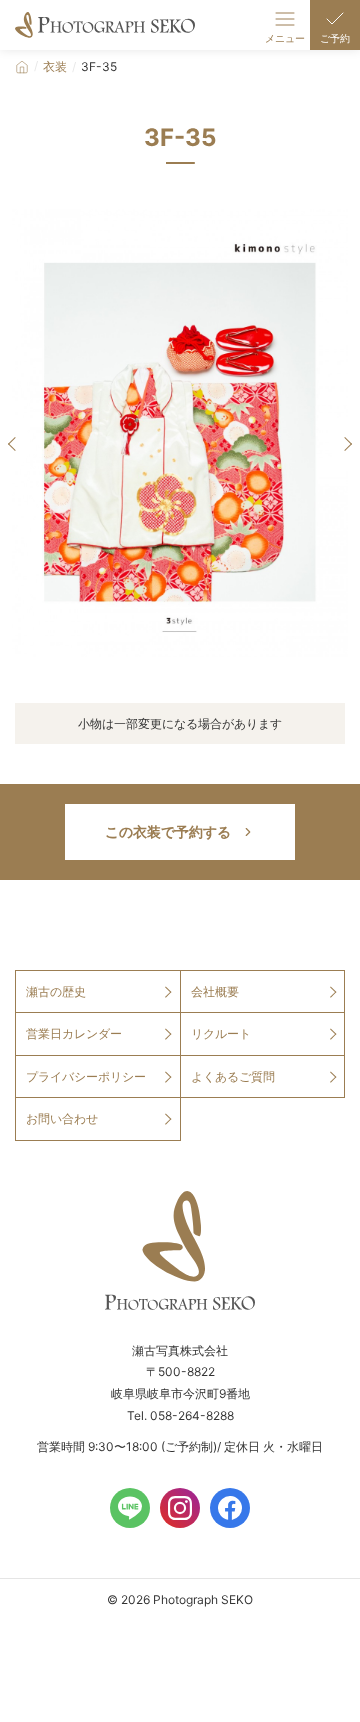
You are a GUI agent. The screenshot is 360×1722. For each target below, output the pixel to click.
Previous (15, 444)
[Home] (22, 67)
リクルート (221, 1033)
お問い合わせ (62, 1118)
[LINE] (130, 1508)
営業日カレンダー (74, 1033)
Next (345, 444)
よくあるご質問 (233, 1076)
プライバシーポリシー (86, 1076)
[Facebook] (230, 1508)
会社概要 (215, 991)
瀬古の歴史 (56, 991)
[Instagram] (180, 1508)
